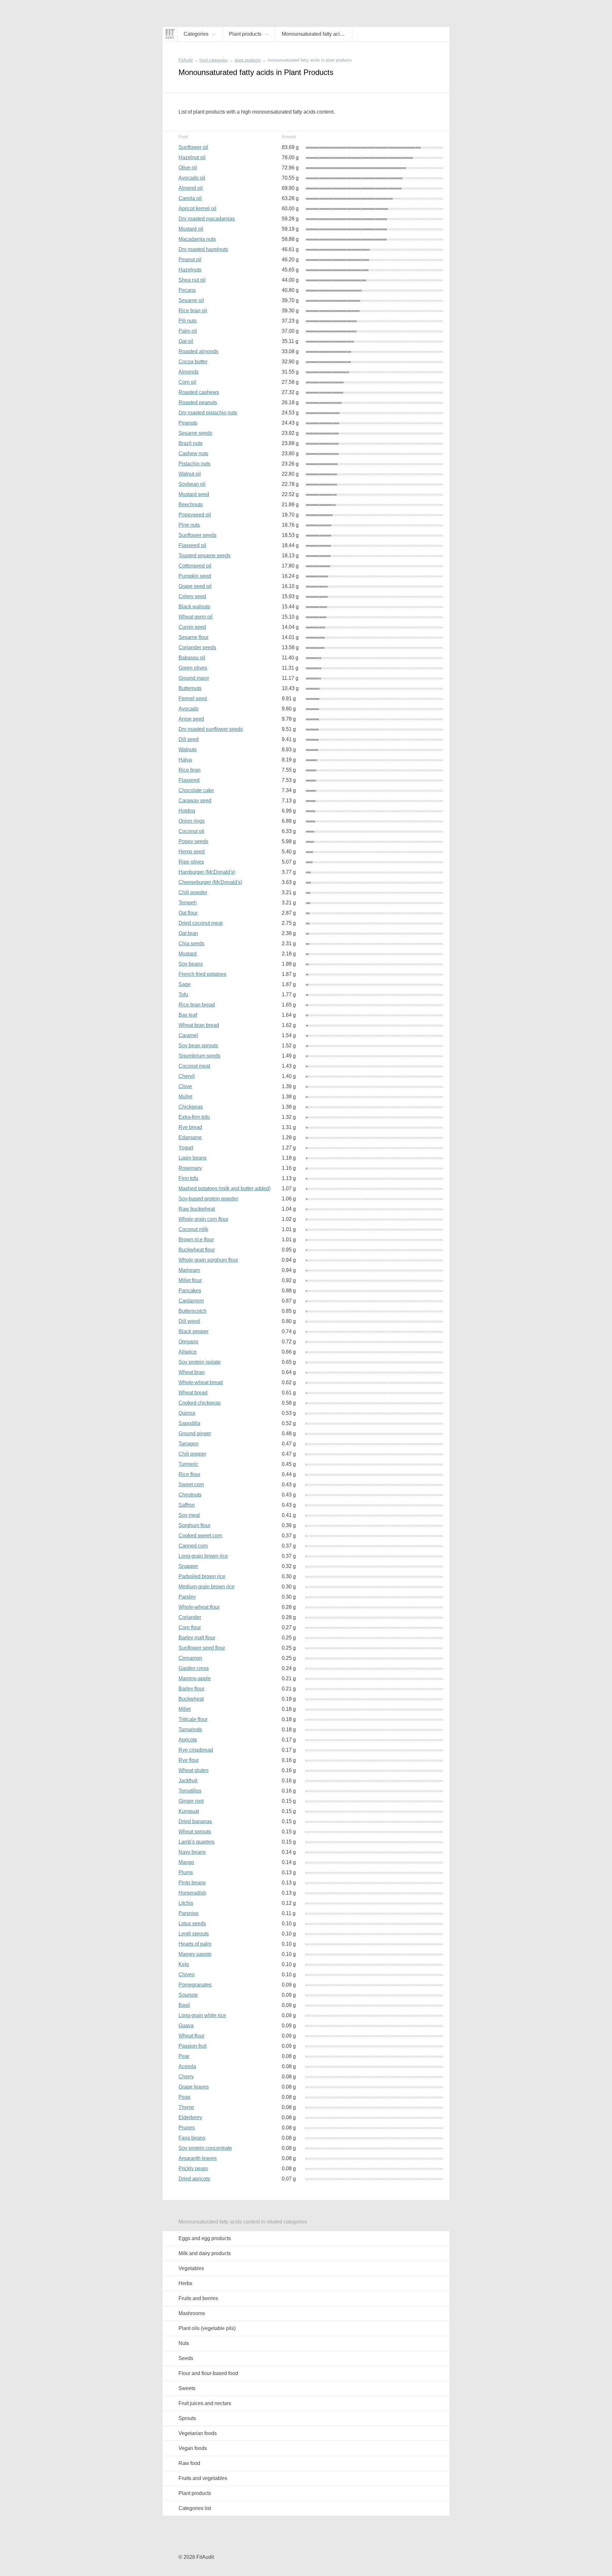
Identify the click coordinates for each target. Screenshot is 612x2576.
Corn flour (190, 1627)
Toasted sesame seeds (204, 556)
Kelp (184, 1964)
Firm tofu (188, 1178)
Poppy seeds (193, 841)
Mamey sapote (195, 1954)
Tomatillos (190, 1791)
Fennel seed (193, 698)
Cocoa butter (193, 362)
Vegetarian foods (198, 2433)
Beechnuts (191, 505)
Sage (185, 984)
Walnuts (188, 750)
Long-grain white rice (202, 2015)
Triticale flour (193, 1719)
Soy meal (189, 1515)
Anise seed (191, 719)
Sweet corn (191, 1485)
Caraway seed (195, 801)
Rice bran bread (197, 1005)
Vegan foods (193, 2448)
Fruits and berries (198, 2298)
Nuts (184, 2343)
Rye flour (189, 1760)
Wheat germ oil (196, 617)
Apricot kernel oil (197, 208)
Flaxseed (189, 780)
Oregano (188, 1342)
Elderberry (190, 2117)
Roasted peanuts (198, 402)
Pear (184, 2056)
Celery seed (192, 596)
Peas (184, 2097)
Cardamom (191, 1301)
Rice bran (189, 770)
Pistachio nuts (194, 464)
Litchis (186, 1903)
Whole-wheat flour (199, 1607)
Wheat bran (192, 1372)
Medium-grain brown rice (207, 1587)
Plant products (195, 2493)
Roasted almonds (198, 351)
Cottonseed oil (195, 566)
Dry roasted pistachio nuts (208, 413)
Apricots (188, 1740)
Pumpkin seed (195, 576)
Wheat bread (193, 1393)
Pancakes (190, 1291)
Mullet (185, 1097)
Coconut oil (191, 831)
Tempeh (188, 903)
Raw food (189, 2463)
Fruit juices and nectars (205, 2403)
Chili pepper (192, 1454)
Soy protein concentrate (205, 2148)
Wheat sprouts (195, 1832)
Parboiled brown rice (202, 1576)
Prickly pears (193, 2168)
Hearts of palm (195, 1944)
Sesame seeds (195, 433)
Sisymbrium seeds (199, 1056)
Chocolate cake (196, 790)
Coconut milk (193, 1229)
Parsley (187, 1597)
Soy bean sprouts (198, 1046)
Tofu (183, 995)
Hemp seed (192, 852)
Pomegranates (195, 1985)
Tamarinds (190, 1730)
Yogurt (186, 1148)
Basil (184, 2005)
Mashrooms (192, 2313)
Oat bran (188, 933)
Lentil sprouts (194, 1934)
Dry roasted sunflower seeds (211, 729)
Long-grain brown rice (203, 1556)
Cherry (186, 2077)
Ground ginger (195, 1433)
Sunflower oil (193, 147)
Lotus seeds (192, 1923)
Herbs (185, 2283)
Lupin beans (193, 1158)
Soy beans (191, 964)
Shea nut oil (192, 280)
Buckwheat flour (197, 1250)
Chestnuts (190, 1495)
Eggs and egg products (205, 2238)
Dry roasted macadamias (207, 219)
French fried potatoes (202, 974)
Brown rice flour (196, 1240)
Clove (185, 1086)
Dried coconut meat (200, 923)
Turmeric (188, 1464)
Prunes (187, 2128)
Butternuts (190, 688)
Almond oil (191, 188)
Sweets (187, 2388)
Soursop (188, 1995)
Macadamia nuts (197, 239)
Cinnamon (190, 1658)
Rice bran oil (193, 311)
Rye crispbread (196, 1750)
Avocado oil (192, 178)
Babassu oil (192, 658)
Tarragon (189, 1444)
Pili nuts (188, 321)
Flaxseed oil (192, 545)
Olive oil (188, 168)
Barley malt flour (197, 1638)
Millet (185, 1709)
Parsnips (189, 1913)
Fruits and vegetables (203, 2478)
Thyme (186, 2107)
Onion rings (192, 821)
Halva (185, 760)
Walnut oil (190, 474)
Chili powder (193, 892)
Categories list (195, 2508)
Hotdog (187, 811)
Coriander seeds (197, 647)
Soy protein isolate (200, 1362)
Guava (186, 2026)
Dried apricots (194, 2179)
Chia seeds (191, 943)
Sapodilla (189, 1423)
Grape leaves (194, 2087)
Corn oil (187, 382)
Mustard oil (191, 229)
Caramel (188, 1035)
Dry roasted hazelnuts (203, 249)
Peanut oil (190, 260)
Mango (186, 1862)
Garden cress (194, 1668)
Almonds (189, 372)
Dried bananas (195, 1821)
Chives (186, 1975)
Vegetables (191, 2268)
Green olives (193, 668)
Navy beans (192, 1852)
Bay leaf (188, 1015)
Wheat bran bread (199, 1025)
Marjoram (189, 1270)
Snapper (188, 1566)
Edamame (190, 1137)
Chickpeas (191, 1107)
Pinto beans (192, 1883)
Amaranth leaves (198, 2158)
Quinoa (187, 1413)
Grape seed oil (195, 586)
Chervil (187, 1076)
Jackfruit (188, 1781)
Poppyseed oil (195, 515)
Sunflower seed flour (202, 1648)
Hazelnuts (190, 270)
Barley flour (191, 1689)
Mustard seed (194, 494)
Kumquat (189, 1811)
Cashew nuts (193, 453)
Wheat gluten (193, 1770)
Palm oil (188, 331)
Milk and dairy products (205, 2253)
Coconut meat (194, 1066)
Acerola (187, 2066)
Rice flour (189, 1474)
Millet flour (190, 1280)
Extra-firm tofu (194, 1117)
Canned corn (193, 1546)
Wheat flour (191, 2036)
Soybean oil (192, 484)
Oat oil (186, 341)
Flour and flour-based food (208, 2373)
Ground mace (194, 678)
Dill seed (189, 739)
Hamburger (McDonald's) (207, 872)
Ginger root (191, 1801)
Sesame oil (191, 300)
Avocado (189, 709)
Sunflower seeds (197, 535)
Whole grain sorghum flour (208, 1260)
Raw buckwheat (197, 1209)
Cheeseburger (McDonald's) (210, 882)
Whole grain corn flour (203, 1219)
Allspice (188, 1352)
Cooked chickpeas (200, 1403)
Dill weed (189, 1321)
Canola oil (190, 198)
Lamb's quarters (197, 1842)
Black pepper (193, 1331)
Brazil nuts (190, 443)
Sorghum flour (194, 1525)
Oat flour (188, 913)
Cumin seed (192, 627)
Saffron (187, 1505)
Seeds (186, 2358)
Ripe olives (191, 862)
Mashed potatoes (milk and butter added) (225, 1188)
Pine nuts (189, 525)
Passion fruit (193, 2046)
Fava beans (192, 2138)
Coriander (190, 1617)
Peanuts (188, 423)
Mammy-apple (195, 1678)
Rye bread (190, 1127)
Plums (186, 1872)
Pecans (187, 290)
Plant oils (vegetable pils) (207, 2328)
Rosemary (190, 1168)
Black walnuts (194, 607)
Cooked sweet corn (200, 1536)
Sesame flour (193, 637)
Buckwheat (191, 1699)
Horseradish (192, 1893)
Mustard (188, 954)
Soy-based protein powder (208, 1199)
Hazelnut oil (192, 157)
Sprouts (187, 2418)
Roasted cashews (199, 392)
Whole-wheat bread (201, 1382)
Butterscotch (193, 1311)
